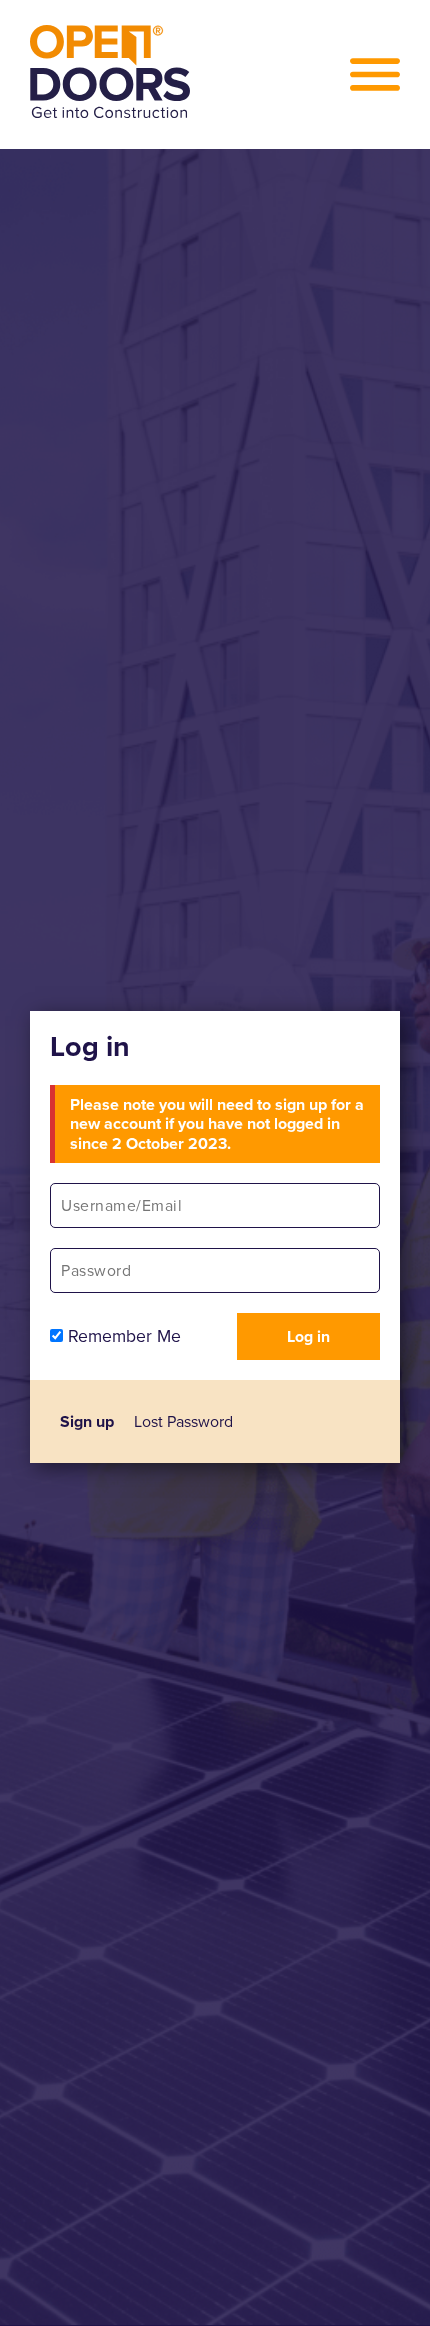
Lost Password (183, 1421)
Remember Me (122, 1336)
